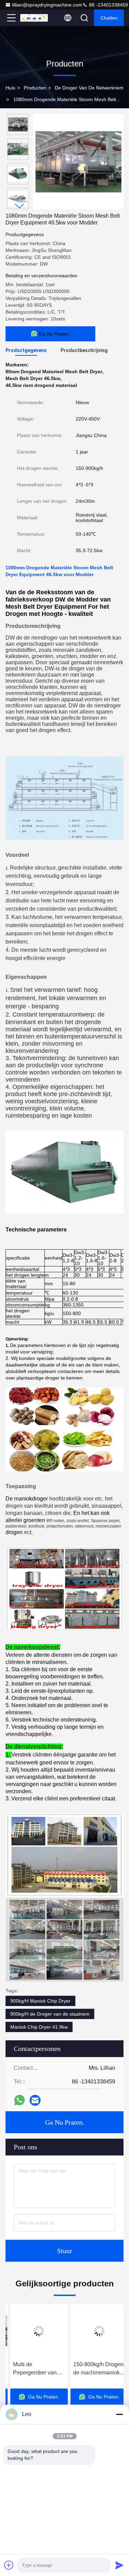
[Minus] (119, 2414)
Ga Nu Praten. (65, 2122)
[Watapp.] (19, 2100)
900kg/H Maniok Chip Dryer (40, 2001)
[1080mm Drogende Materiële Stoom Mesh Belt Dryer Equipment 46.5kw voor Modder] (78, 161)
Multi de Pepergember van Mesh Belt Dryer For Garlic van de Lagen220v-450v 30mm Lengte (33, 2369)
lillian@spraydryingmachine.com (47, 5)
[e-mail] (35, 2100)
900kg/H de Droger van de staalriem (50, 2014)
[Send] (119, 2565)
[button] (20, 206)
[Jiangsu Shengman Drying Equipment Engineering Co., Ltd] (34, 18)
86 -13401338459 (108, 5)
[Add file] (9, 2565)
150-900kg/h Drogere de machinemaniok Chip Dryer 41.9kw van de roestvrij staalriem (95, 2369)
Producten (35, 88)
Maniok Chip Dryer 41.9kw (39, 2027)
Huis (10, 88)
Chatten (109, 18)
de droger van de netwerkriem (89, 88)
